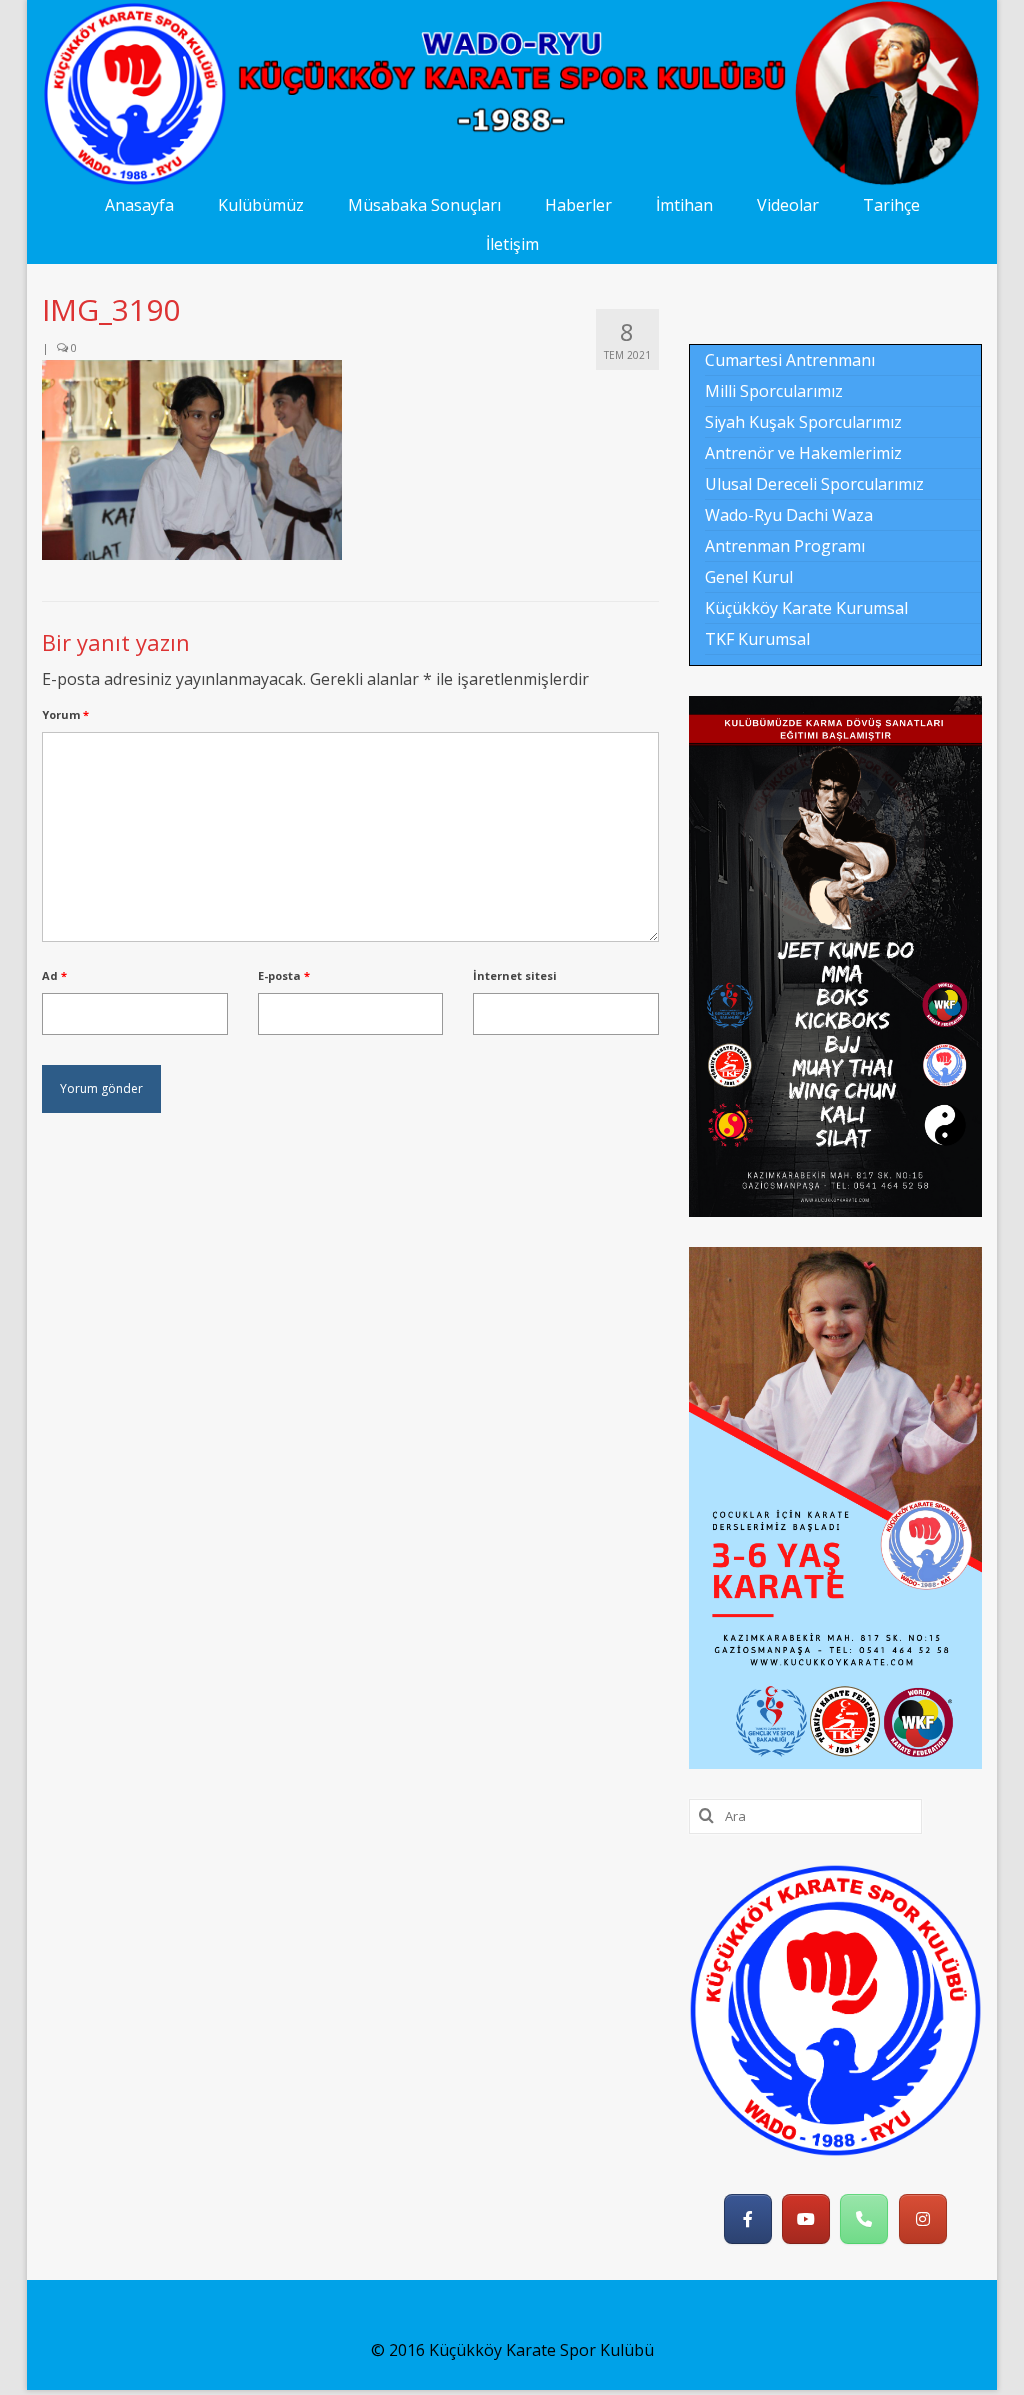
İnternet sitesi (515, 975)
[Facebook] (748, 2219)
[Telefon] (864, 2219)
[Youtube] (806, 2219)
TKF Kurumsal (757, 639)
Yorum (65, 714)
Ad (54, 975)
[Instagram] (923, 2219)
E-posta (284, 975)
